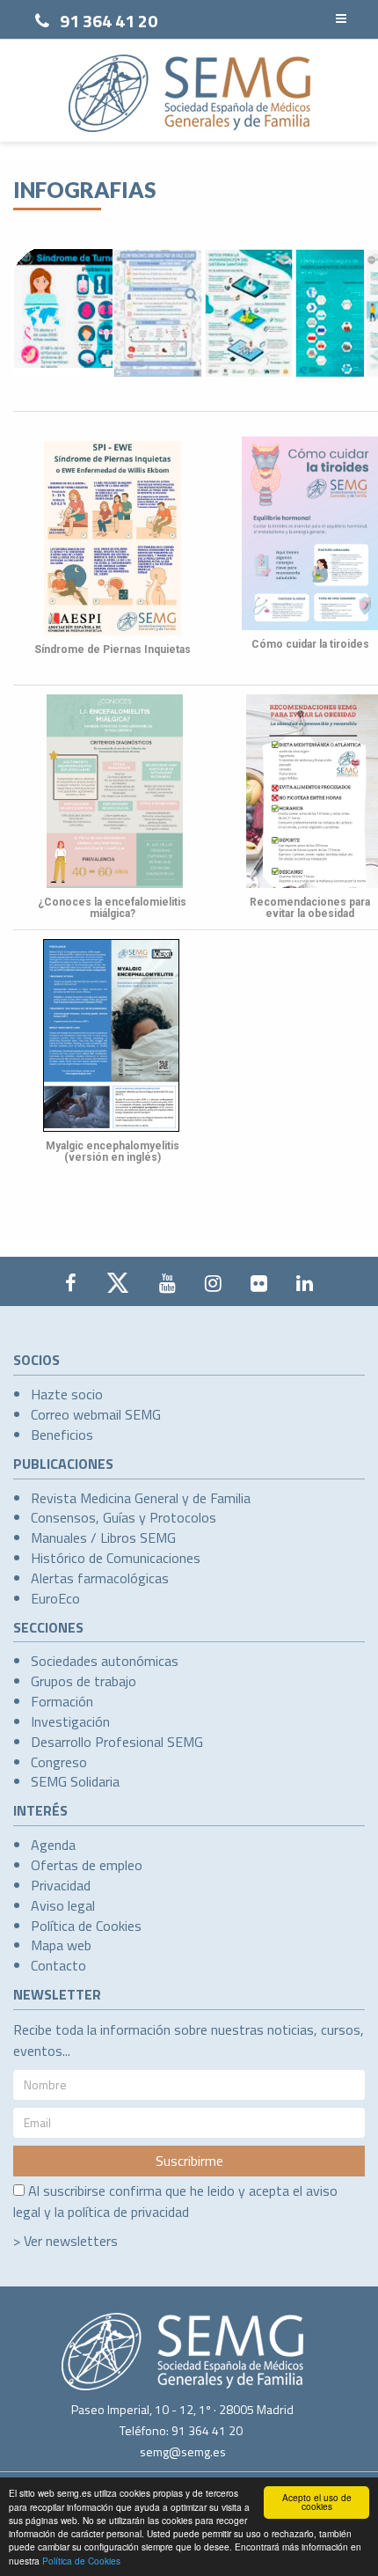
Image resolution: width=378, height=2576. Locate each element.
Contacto (58, 1965)
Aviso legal (63, 1905)
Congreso (59, 1762)
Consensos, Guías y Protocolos (124, 1517)
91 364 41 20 (109, 21)
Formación (62, 1701)
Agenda (53, 1845)
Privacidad (61, 1885)
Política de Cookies (81, 2561)
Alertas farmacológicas (100, 1578)
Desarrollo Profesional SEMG (117, 1742)
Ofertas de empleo (87, 1865)
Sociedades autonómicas (105, 1661)
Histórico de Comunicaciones (116, 1558)
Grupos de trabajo (84, 1681)
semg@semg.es (183, 2451)
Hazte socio (67, 1394)
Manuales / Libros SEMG (103, 1538)
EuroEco (55, 1598)
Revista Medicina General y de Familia (141, 1498)
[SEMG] (189, 93)
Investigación (70, 1721)
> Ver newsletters (65, 2241)
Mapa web (61, 1945)
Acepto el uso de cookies (317, 2502)
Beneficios (62, 1435)
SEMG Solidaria (75, 1781)
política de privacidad (128, 2212)
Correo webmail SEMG (96, 1414)
